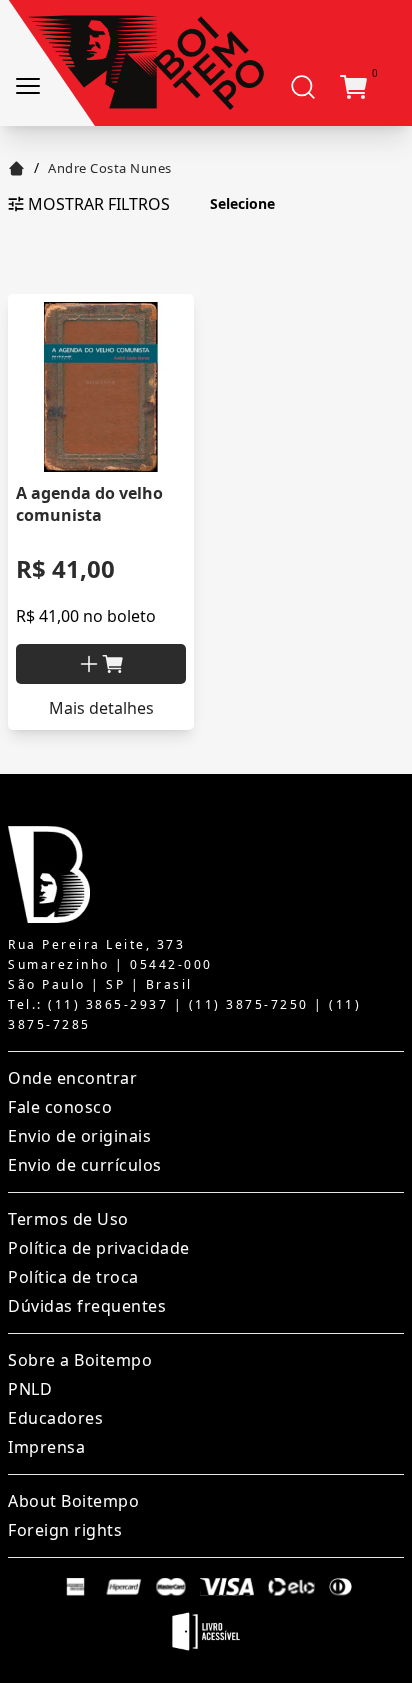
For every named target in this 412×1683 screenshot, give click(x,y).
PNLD (30, 1389)
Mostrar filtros (99, 204)
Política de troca (73, 1277)
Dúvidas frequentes (87, 1306)
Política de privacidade (99, 1248)
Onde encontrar (72, 1078)
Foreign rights (65, 1530)
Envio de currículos (85, 1165)
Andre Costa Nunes (110, 168)
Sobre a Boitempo (80, 1360)
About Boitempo (73, 1501)
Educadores (55, 1418)
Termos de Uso (68, 1219)
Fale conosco (60, 1107)
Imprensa (46, 1447)
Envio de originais (79, 1136)
